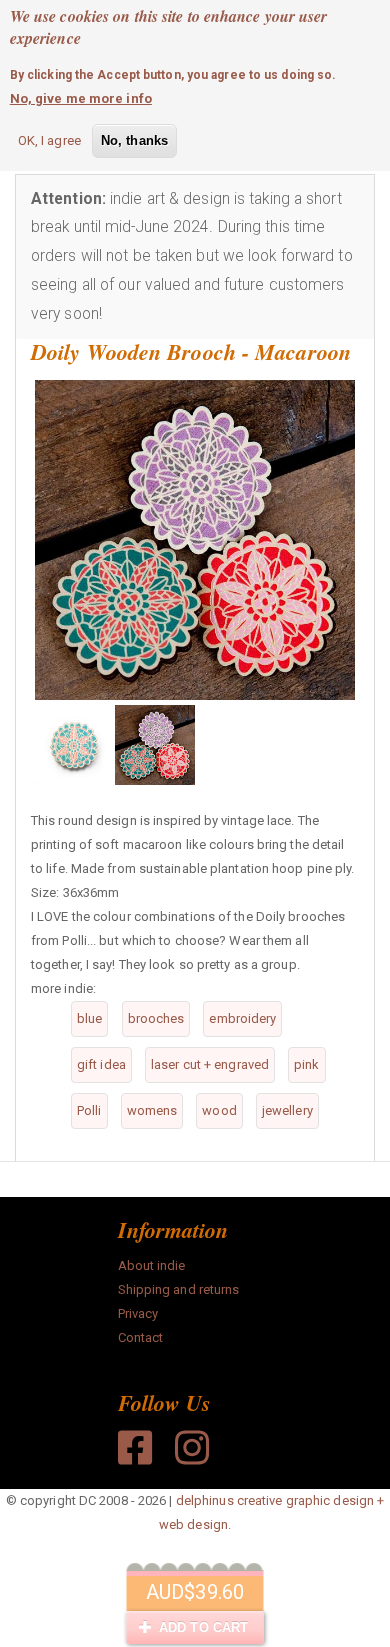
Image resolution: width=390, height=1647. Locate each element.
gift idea (101, 1064)
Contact (141, 1337)
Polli (89, 1110)
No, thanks (134, 140)
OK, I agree (49, 140)
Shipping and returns (179, 1289)
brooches (156, 1018)
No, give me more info (81, 98)
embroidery (242, 1018)
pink (306, 1064)
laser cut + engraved (210, 1064)
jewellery (287, 1110)
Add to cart (201, 1627)
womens (152, 1110)
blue (89, 1018)
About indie (152, 1265)
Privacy (138, 1313)
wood (219, 1110)
